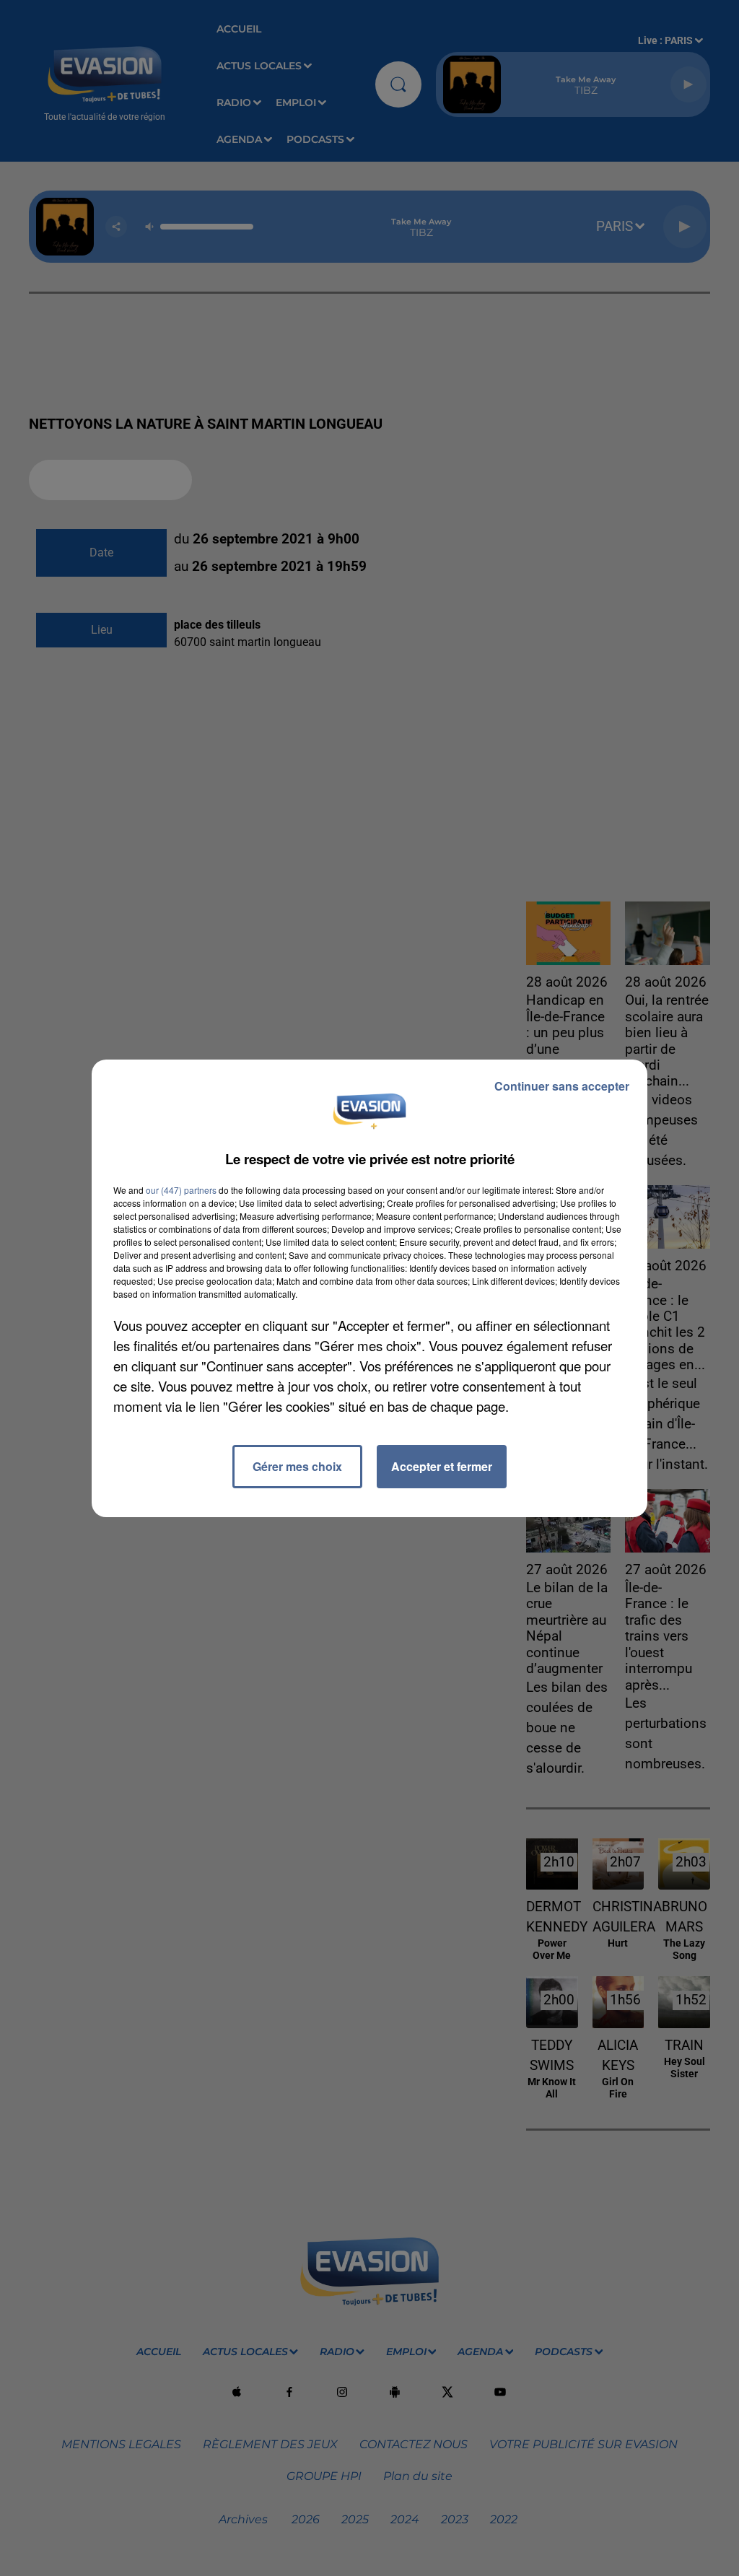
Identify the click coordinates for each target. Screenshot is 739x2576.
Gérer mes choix (297, 1466)
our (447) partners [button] (181, 1190)
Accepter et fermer (442, 1466)
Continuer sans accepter (562, 1086)
